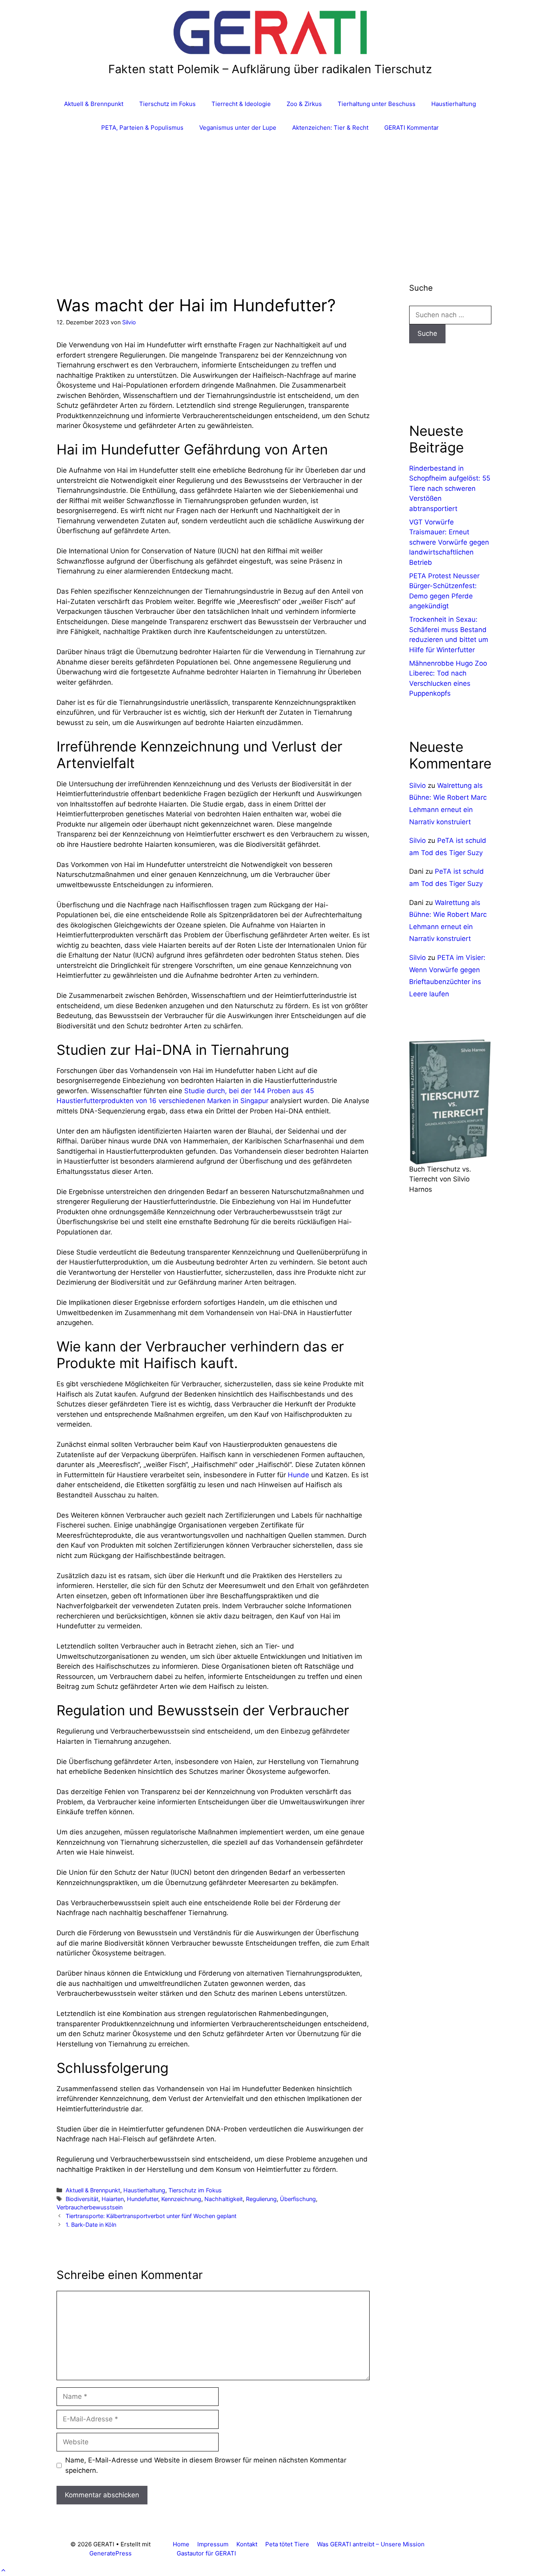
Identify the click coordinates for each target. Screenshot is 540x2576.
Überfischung (298, 2199)
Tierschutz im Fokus (167, 104)
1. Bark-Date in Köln (91, 2225)
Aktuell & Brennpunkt (94, 104)
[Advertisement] (270, 199)
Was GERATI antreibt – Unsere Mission (371, 2544)
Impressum (213, 2544)
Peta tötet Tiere (287, 2544)
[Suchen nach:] (450, 315)
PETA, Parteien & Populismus (142, 128)
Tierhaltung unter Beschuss (377, 104)
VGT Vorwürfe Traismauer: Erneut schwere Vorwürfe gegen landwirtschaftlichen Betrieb (449, 542)
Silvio (417, 785)
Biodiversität (82, 2199)
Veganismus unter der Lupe (238, 128)
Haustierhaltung (454, 104)
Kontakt (247, 2544)
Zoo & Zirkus (304, 104)
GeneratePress (110, 2553)
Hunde (298, 1475)
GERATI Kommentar (412, 128)
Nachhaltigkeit (224, 2199)
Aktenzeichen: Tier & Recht (330, 128)
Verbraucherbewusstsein (90, 2207)
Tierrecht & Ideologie (241, 104)
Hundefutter (143, 2199)
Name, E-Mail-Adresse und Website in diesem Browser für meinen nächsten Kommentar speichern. (206, 2465)
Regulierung (261, 2199)
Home (181, 2544)
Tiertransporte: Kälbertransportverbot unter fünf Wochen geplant (151, 2216)
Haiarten (113, 2199)
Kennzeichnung (181, 2199)
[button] (3, 2570)
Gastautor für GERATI (206, 2553)
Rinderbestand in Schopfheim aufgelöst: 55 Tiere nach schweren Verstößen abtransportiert (450, 488)
